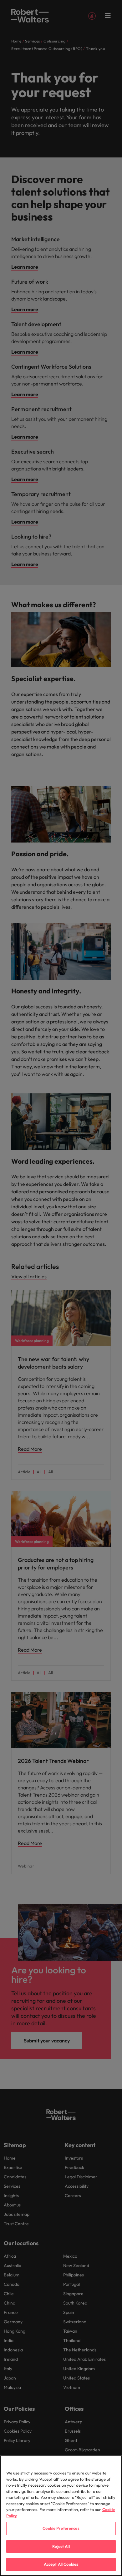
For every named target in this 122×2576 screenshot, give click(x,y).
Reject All (61, 2546)
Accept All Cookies (61, 2564)
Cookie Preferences (61, 2528)
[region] (61, 2516)
